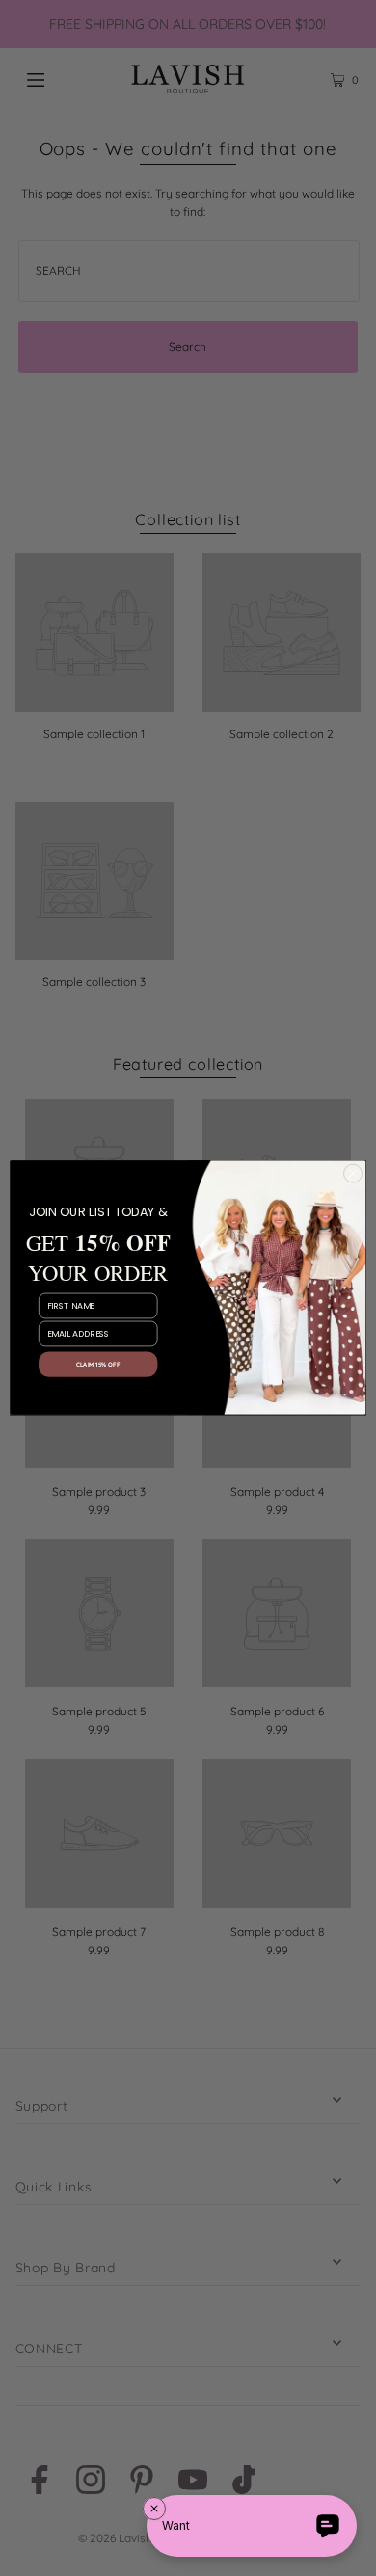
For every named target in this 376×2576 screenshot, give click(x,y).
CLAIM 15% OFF (98, 1365)
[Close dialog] (353, 1174)
